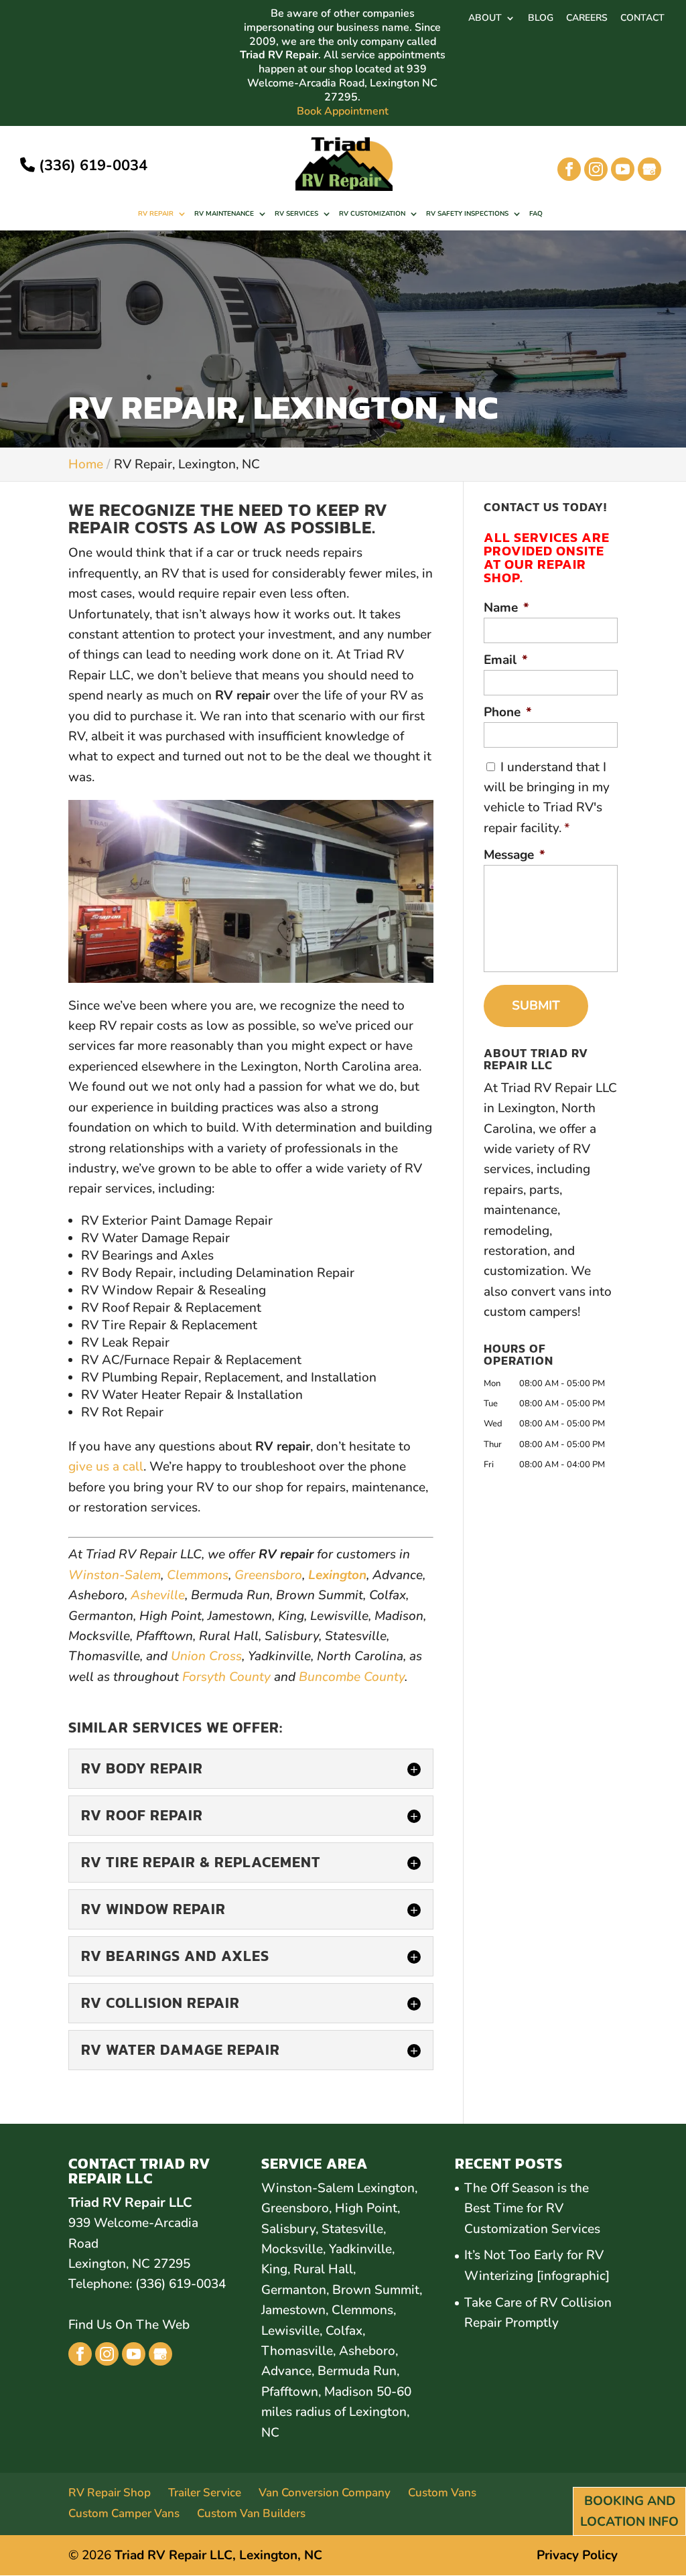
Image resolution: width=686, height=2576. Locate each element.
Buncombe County (352, 1677)
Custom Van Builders (251, 2513)
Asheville (158, 1595)
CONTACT (642, 19)
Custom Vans (442, 2493)
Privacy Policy (577, 2555)
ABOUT (485, 19)
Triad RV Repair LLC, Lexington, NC (218, 2555)
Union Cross (206, 1656)
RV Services (296, 214)
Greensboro (268, 1575)
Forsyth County (226, 1677)
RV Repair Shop (110, 2493)
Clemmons (198, 1575)
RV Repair (156, 214)
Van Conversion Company (325, 2493)
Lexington (337, 1575)
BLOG (541, 19)
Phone (508, 713)
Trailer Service (205, 2493)
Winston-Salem (115, 1575)
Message (514, 855)
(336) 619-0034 (91, 165)
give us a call (106, 1467)
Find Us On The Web (129, 2325)
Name (506, 608)
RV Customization (372, 214)
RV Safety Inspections (467, 214)
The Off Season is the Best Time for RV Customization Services (532, 2209)
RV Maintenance (224, 214)
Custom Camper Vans (124, 2513)
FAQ (536, 214)
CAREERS (587, 19)
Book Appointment (343, 112)
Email (506, 660)
